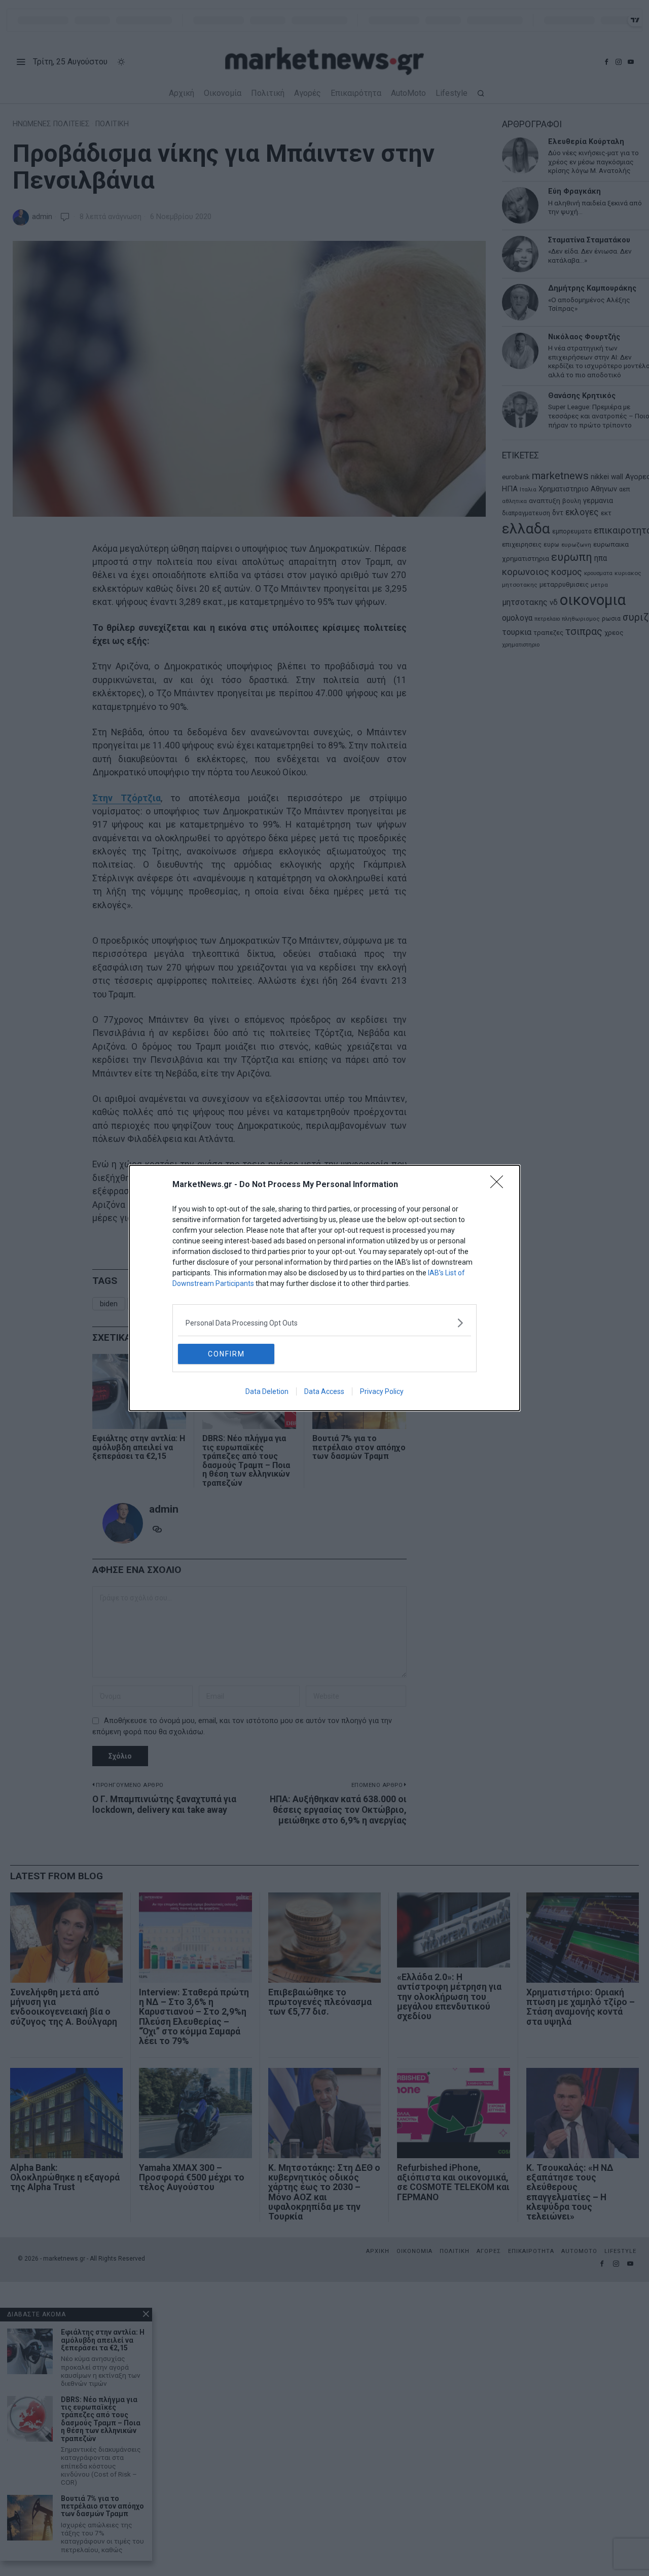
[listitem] (324, 1323)
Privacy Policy (382, 1391)
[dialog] (324, 1288)
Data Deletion (267, 1391)
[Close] (500, 1185)
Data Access (324, 1391)
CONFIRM (226, 1354)
